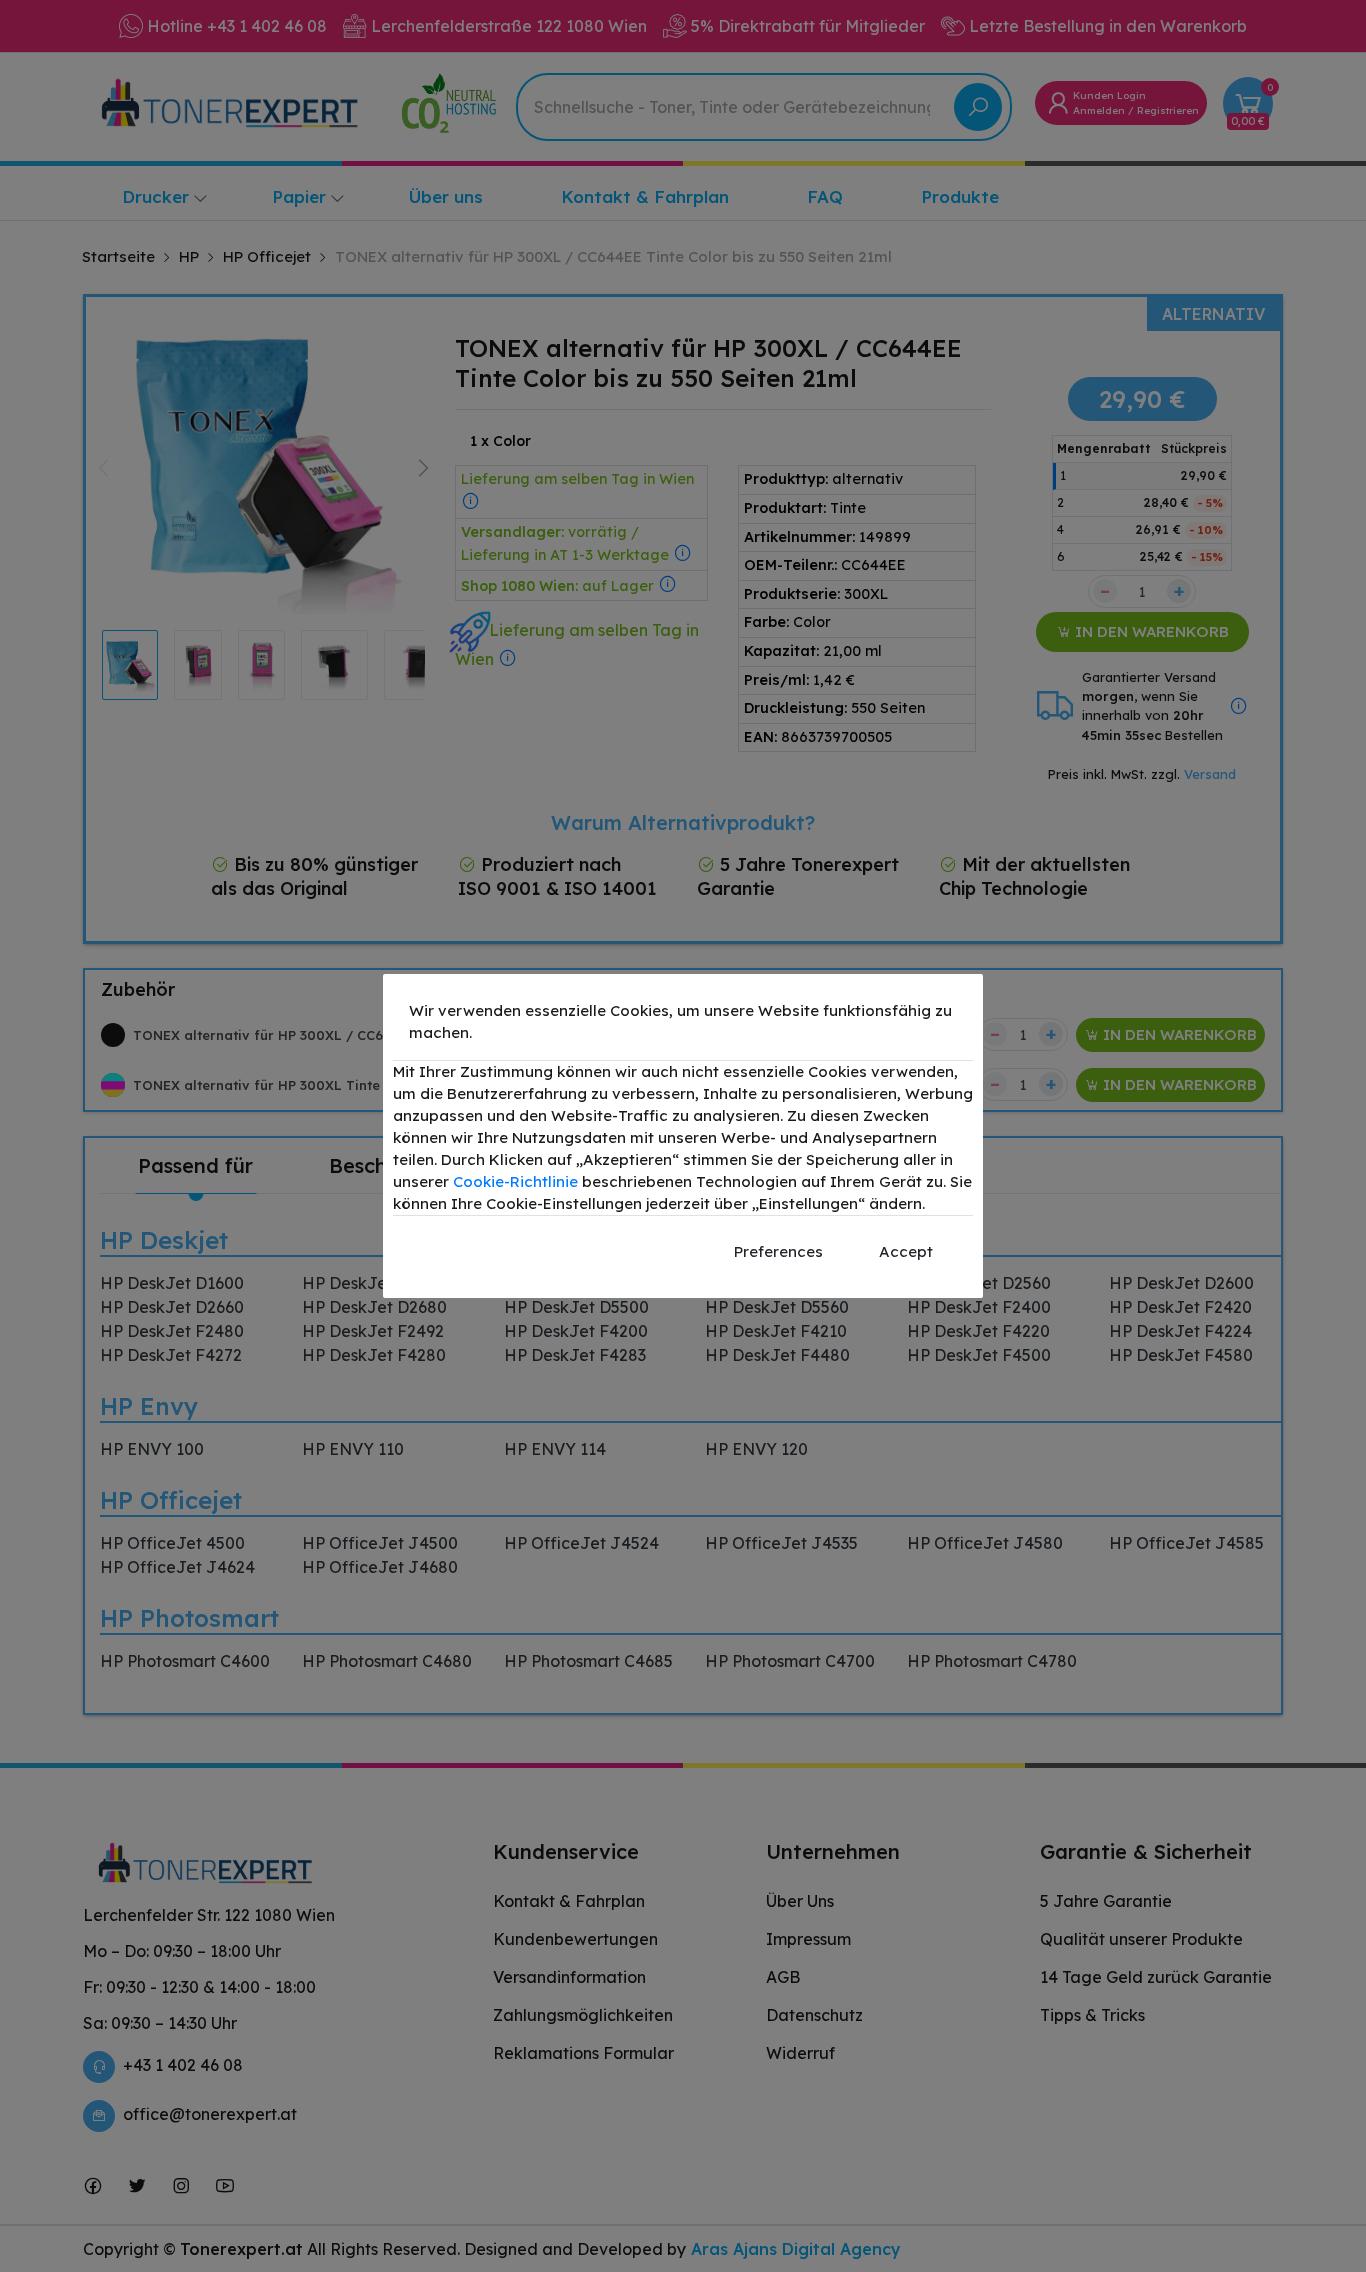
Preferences (778, 1251)
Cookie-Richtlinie (515, 1181)
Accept (906, 1251)
